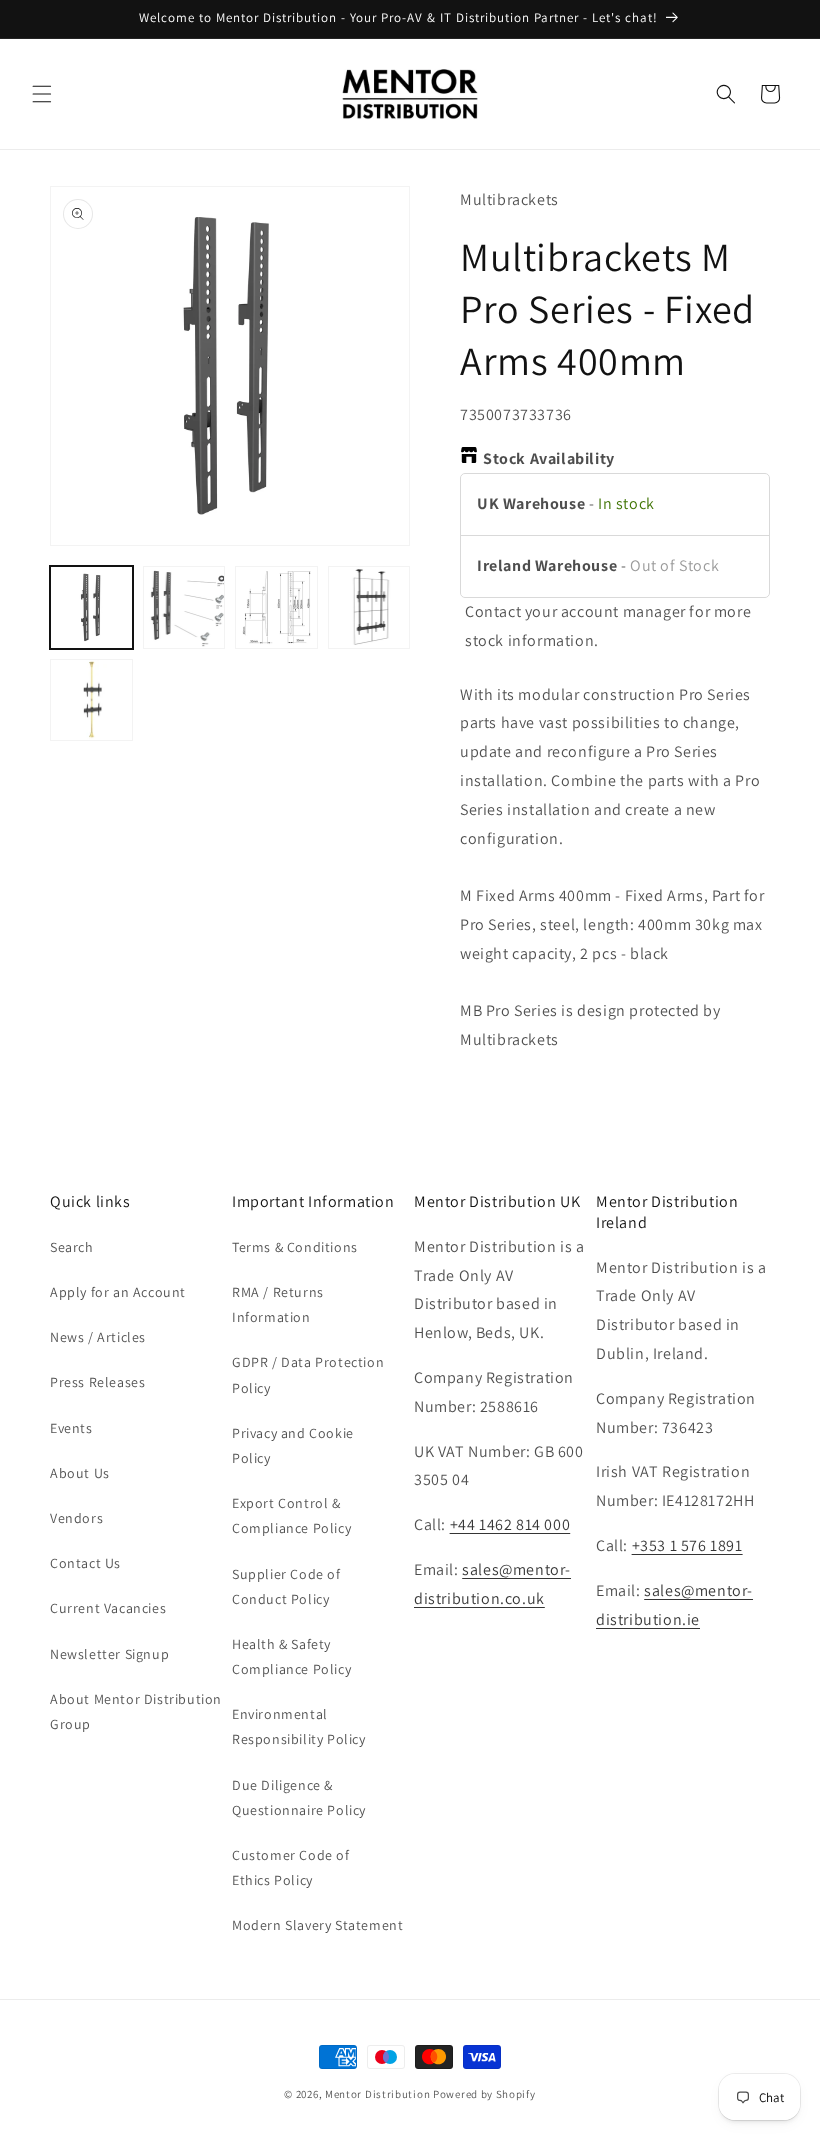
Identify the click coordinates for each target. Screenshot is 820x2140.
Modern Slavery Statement (317, 1925)
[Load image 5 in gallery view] (91, 700)
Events (71, 1428)
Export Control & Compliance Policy (291, 1515)
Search (72, 1247)
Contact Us (85, 1563)
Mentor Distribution (377, 2094)
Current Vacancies (108, 1608)
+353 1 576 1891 (687, 1545)
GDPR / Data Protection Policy (308, 1374)
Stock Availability (549, 458)
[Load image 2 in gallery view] (184, 607)
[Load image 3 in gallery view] (276, 607)
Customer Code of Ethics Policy (291, 1867)
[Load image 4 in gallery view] (369, 607)
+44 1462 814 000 (510, 1524)
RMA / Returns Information (278, 1304)
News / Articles (98, 1337)
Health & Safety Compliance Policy (291, 1656)
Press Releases (97, 1382)
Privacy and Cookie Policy (293, 1445)
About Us (80, 1473)
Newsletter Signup (109, 1654)
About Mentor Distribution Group (136, 1711)
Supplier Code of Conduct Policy (286, 1586)
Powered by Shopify (484, 2094)
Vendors (76, 1518)
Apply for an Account (118, 1292)
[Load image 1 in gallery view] (91, 607)
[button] (42, 94)
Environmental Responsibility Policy (299, 1726)
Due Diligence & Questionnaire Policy (299, 1797)
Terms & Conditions (295, 1247)
